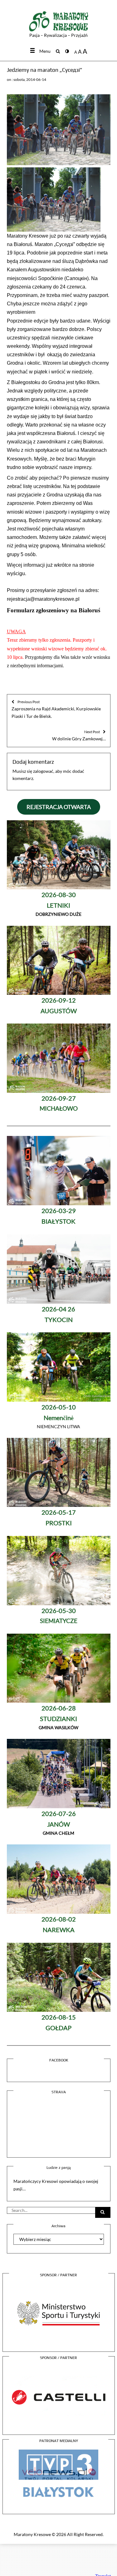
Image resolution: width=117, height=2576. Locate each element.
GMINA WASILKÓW (58, 1718)
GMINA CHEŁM (59, 1824)
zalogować (43, 771)
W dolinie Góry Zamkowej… (79, 735)
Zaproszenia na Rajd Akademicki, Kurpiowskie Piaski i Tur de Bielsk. (56, 709)
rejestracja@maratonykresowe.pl (43, 599)
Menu (45, 51)
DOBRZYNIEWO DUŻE (58, 905)
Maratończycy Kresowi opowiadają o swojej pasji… (56, 2185)
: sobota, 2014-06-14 (29, 79)
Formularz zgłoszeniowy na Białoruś (54, 610)
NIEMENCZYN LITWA (58, 1417)
